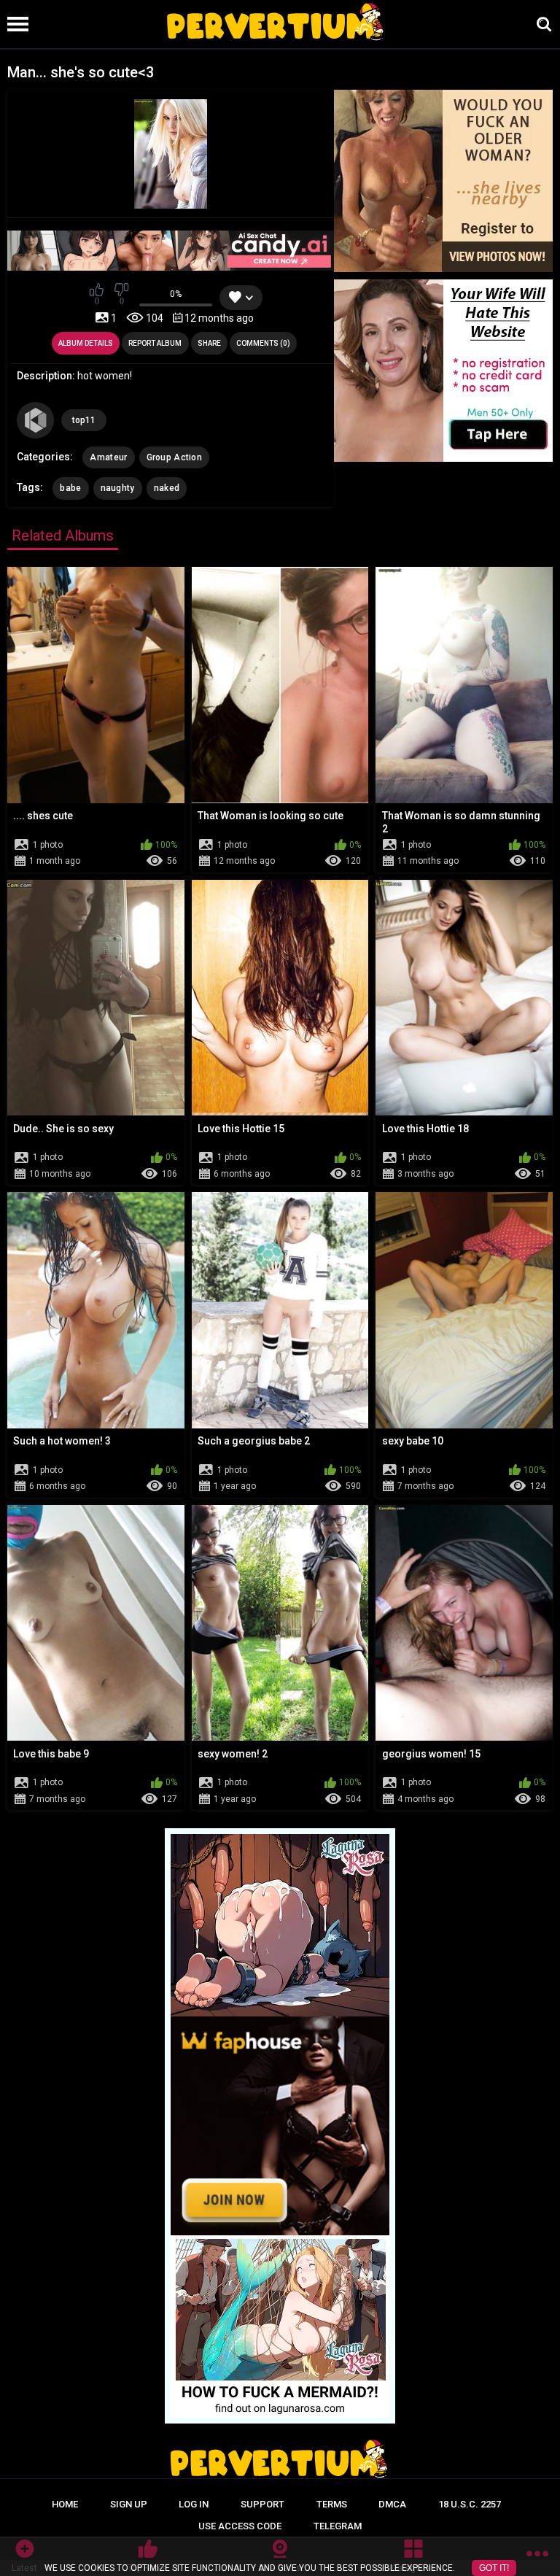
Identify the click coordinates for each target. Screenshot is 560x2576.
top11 (84, 420)
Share (209, 343)
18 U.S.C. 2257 (470, 2504)
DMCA (392, 2504)
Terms (332, 2504)
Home (65, 2504)
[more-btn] (537, 2556)
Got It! (494, 2568)
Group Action (175, 457)
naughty (118, 488)
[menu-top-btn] (14, 24)
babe (70, 488)
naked (167, 488)
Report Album (155, 343)
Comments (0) (263, 343)
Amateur (108, 457)
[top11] (35, 420)
